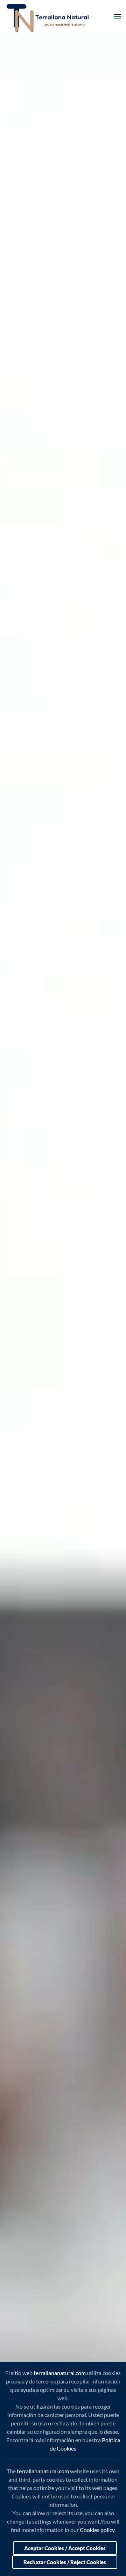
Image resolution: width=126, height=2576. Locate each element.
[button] (117, 17)
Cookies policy (97, 2530)
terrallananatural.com (60, 2373)
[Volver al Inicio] (49, 17)
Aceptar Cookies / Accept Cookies (65, 2548)
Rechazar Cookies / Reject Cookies (65, 2562)
